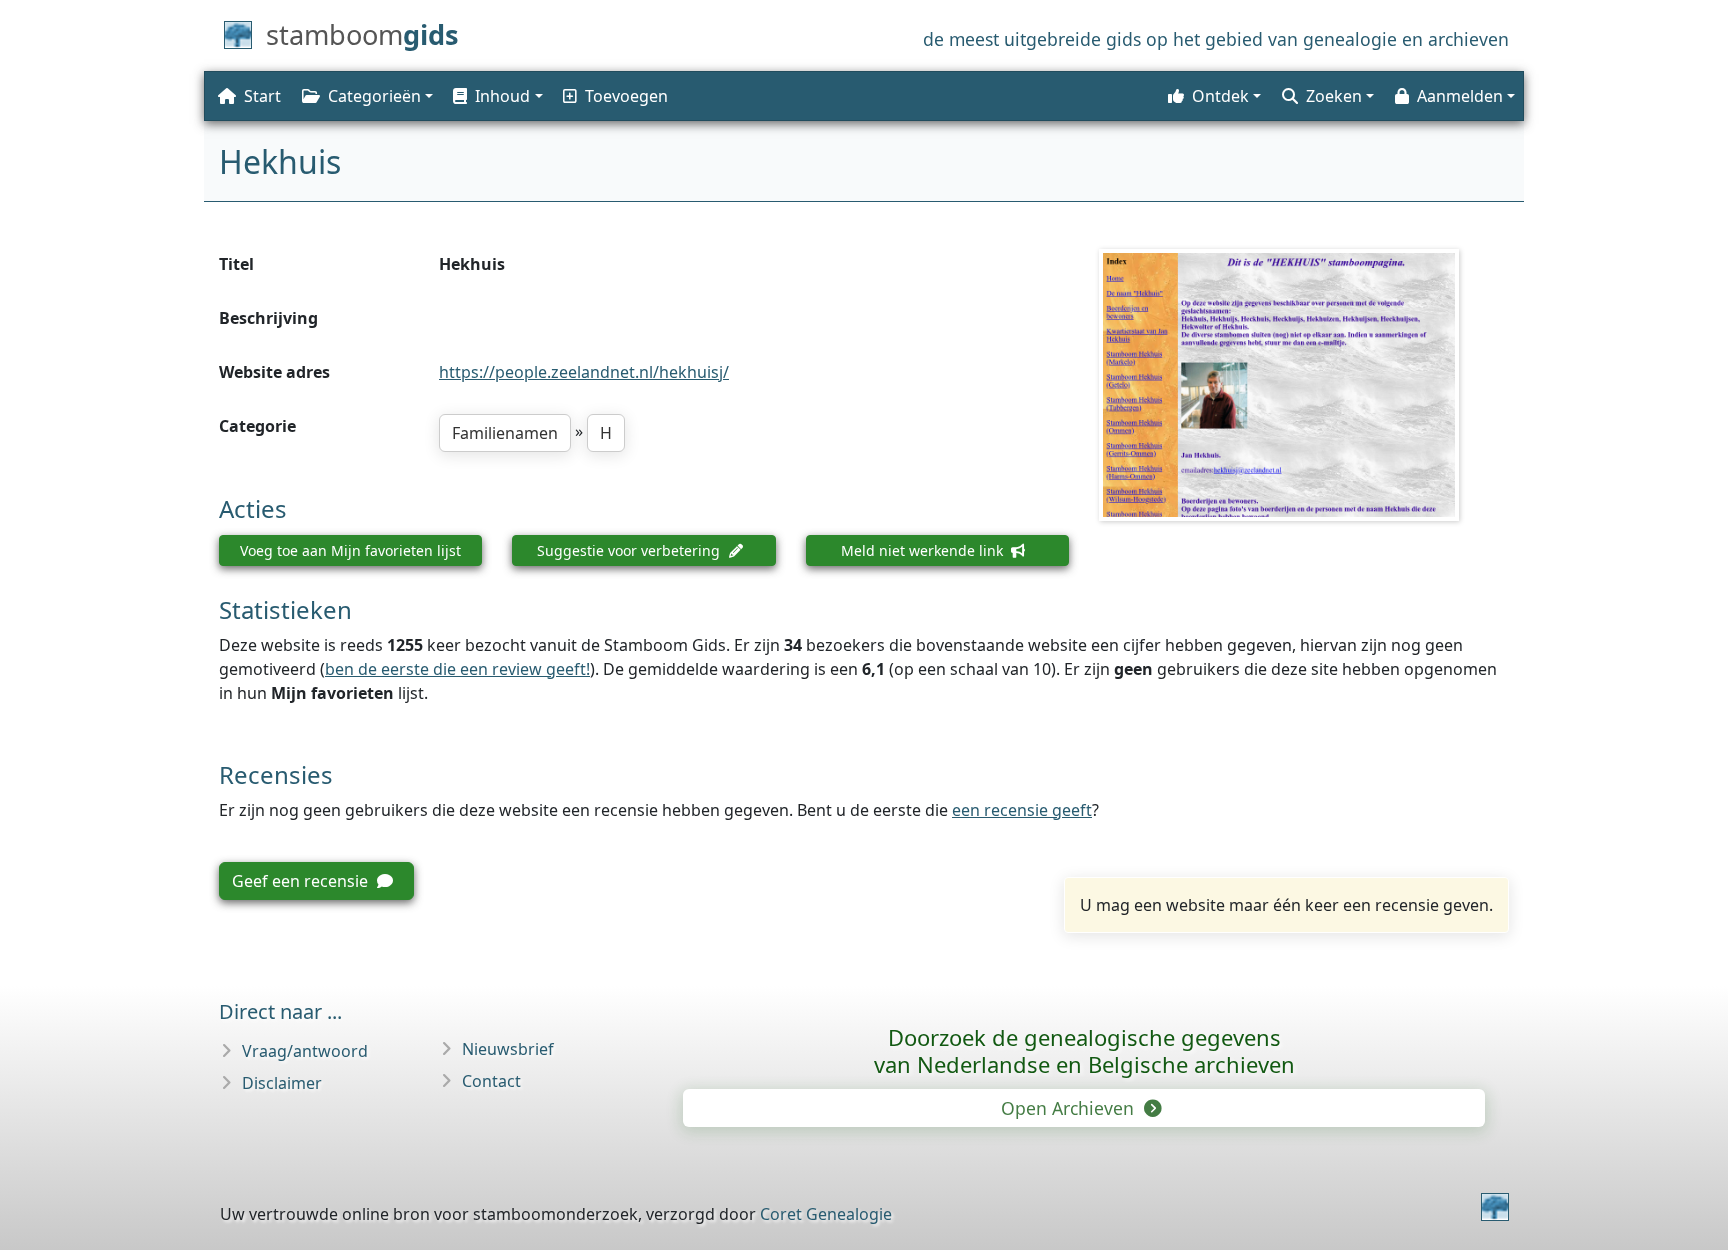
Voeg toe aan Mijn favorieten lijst (350, 550)
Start (262, 96)
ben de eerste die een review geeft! (457, 669)
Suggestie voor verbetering (630, 550)
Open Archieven (1070, 1108)
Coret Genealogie (826, 1214)
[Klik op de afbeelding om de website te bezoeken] (1304, 385)
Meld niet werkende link (924, 550)
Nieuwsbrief (508, 1049)
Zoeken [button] (1334, 96)
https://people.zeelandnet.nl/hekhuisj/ (584, 372)
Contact (491, 1081)
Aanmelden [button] (1460, 96)
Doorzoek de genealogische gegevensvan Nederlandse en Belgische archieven (1084, 1050)
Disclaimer (282, 1083)
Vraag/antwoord (305, 1051)
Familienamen (505, 433)
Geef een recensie (302, 881)
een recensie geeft (1022, 810)
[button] (496, 96)
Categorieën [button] (374, 96)
